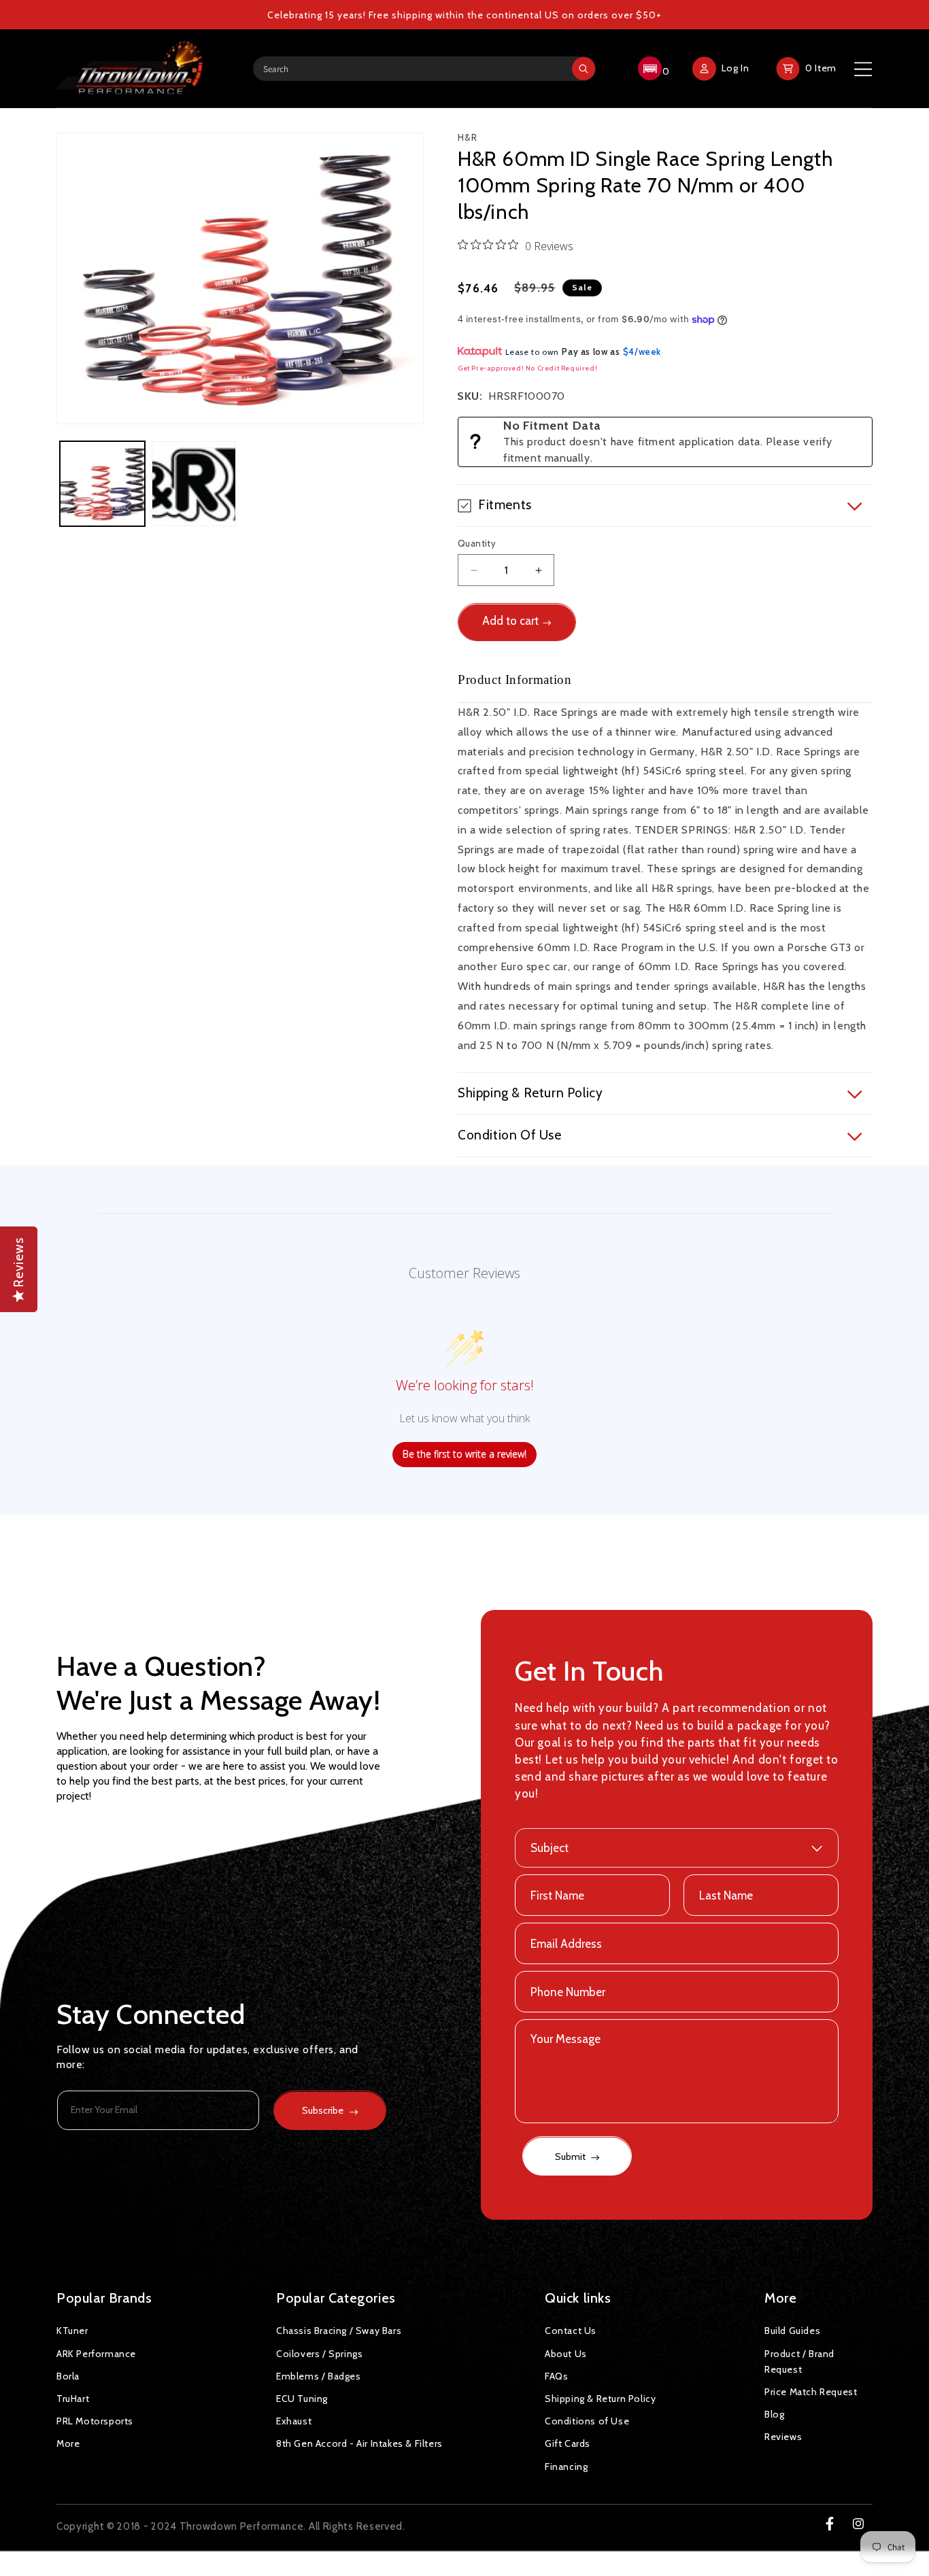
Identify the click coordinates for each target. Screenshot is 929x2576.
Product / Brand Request (799, 2361)
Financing (566, 2466)
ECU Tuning (302, 2398)
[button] (652, 69)
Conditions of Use (587, 2420)
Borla (68, 2375)
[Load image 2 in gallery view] (194, 484)
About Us (566, 2353)
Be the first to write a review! (464, 1455)
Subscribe (323, 2111)
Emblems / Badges (319, 2375)
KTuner (72, 2331)
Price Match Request (811, 2391)
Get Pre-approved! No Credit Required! (527, 368)
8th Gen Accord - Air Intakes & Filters (359, 2443)
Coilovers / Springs (319, 2353)
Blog (774, 2414)
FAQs (556, 2375)
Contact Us (571, 2331)
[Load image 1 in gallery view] (102, 484)
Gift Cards (568, 2443)
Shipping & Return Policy (600, 2398)
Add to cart (510, 621)
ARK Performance (96, 2353)
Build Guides (792, 2331)
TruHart (73, 2398)
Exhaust (294, 2420)
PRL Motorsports (95, 2420)
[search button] (584, 69)
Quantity (477, 543)
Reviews (783, 2437)
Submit (571, 2157)
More (68, 2443)
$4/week (642, 351)
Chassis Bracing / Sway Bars (339, 2331)
